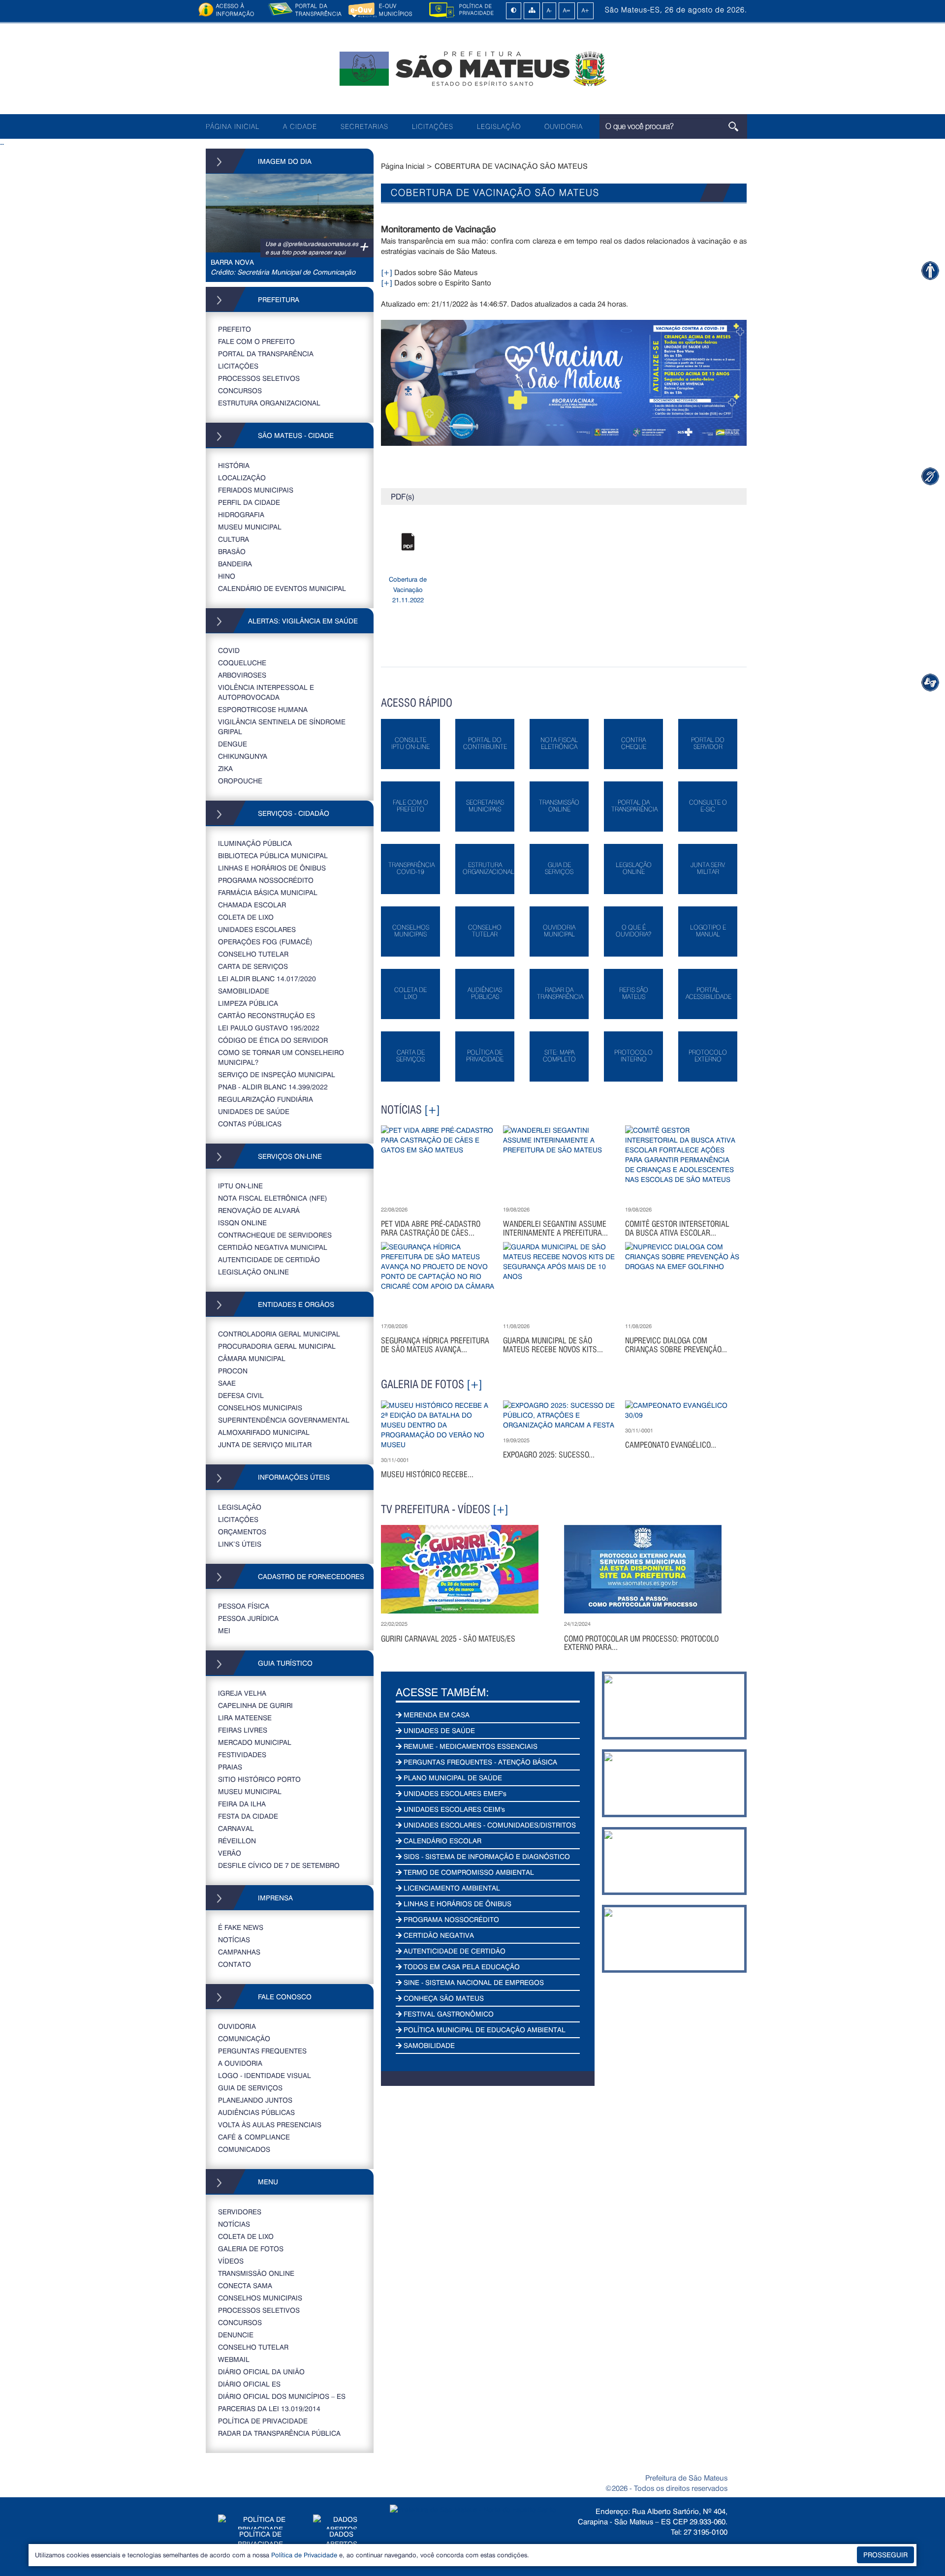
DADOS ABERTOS (342, 2539)
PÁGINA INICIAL (233, 126)
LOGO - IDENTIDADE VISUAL (265, 2075)
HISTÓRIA (234, 465)
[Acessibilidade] (930, 270)
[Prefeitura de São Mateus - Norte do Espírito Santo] (472, 68)
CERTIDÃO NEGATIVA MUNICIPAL (273, 1247)
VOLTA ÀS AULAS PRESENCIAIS (270, 2125)
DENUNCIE (236, 2335)
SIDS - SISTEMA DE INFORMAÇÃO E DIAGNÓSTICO (486, 1856)
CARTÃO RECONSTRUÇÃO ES (267, 1015)
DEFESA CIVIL (241, 1395)
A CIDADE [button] (300, 126)
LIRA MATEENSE (245, 1718)
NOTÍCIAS (234, 1940)
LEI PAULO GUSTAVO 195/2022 (269, 1028)
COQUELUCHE (242, 663)
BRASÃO (232, 551)
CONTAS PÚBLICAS (250, 1124)
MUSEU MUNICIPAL (250, 527)
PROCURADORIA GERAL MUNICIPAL (277, 1346)
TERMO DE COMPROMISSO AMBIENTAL (468, 1872)
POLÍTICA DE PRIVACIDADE (263, 2421)
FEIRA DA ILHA (242, 1804)
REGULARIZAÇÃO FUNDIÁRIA (266, 1099)
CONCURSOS (240, 390)
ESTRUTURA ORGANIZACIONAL (269, 403)
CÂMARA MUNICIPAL (252, 1358)
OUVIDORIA (564, 126)
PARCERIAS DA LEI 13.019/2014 (269, 2408)
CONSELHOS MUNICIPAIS (260, 1408)
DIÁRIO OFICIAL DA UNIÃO (261, 2372)
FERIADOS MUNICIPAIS (256, 490)
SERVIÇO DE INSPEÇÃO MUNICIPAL (277, 1074)
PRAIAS (230, 1767)
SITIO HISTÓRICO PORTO (259, 1779)
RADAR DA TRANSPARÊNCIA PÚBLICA (279, 2433)
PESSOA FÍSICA (244, 1606)
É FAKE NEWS (241, 1927)
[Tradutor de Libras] (930, 476)
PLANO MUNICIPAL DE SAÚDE (452, 1778)
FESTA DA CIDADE (248, 1816)
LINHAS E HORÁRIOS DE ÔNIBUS (272, 868)
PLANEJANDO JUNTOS (255, 2100)
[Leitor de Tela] (930, 682)
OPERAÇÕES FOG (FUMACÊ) (265, 942)
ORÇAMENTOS (242, 1532)
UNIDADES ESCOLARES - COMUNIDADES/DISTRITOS (489, 1825)
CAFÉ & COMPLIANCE (254, 2137)
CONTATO (235, 1964)
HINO (227, 576)
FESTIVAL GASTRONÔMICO (448, 2014)
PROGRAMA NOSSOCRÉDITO (266, 880)
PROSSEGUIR (885, 2555)
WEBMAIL (234, 2359)
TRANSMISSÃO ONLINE (256, 2273)
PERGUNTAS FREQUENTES (262, 2051)
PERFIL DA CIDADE (249, 502)
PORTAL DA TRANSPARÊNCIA (266, 354)
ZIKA (225, 768)
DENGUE (233, 744)
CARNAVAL (236, 1828)
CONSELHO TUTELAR (253, 954)
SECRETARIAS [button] (364, 126)
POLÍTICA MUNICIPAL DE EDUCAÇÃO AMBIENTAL (484, 2030)
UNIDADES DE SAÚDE (254, 1111)
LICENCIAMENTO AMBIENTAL (451, 1888)
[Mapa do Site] (532, 11)
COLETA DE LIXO (246, 917)
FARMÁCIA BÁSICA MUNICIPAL (268, 892)
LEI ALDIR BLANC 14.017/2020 (267, 978)
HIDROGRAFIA (241, 514)
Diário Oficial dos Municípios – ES (282, 2396)
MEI (224, 1630)
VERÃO (230, 1853)
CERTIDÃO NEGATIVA (438, 1935)
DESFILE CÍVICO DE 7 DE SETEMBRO (279, 1865)
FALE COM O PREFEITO (256, 341)
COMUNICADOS (244, 2149)
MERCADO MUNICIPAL (255, 1742)
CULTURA (234, 539)
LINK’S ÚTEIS (240, 1544)
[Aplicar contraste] (514, 11)
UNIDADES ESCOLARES (257, 929)
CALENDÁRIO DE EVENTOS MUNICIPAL (282, 588)
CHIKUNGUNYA (243, 756)
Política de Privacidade (304, 2555)
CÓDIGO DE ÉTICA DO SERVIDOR (273, 1040)
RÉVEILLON (237, 1841)
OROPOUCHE (240, 781)
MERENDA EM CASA (436, 1715)
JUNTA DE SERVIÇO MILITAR (265, 1444)
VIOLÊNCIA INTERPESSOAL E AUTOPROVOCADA (266, 692)
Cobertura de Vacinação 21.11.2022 (408, 590)
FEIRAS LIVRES (243, 1730)
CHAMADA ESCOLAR (252, 905)
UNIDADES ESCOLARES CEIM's (453, 1809)
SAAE (227, 1383)
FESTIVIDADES (242, 1754)
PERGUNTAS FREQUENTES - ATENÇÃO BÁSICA (479, 1762)
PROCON (233, 1371)
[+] (387, 272)
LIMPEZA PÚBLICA (248, 1003)
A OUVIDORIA (240, 2063)
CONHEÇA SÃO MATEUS (443, 1998)
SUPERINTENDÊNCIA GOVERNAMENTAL (284, 1420)
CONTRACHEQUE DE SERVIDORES (275, 1235)
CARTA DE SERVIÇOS (253, 966)
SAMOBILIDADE (244, 991)
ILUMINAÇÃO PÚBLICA (255, 843)
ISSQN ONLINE (242, 1223)
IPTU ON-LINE (240, 1186)
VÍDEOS (231, 2261)
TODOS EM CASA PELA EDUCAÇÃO (461, 1967)
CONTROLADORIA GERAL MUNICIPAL (279, 1334)
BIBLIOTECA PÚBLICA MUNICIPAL (273, 855)
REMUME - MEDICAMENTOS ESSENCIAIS (470, 1746)
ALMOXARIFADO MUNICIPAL (264, 1432)
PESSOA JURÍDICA (248, 1618)
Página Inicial (403, 166)
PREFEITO (235, 329)
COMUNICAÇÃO (244, 2038)
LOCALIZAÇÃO (242, 478)
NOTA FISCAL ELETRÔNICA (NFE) (273, 1198)
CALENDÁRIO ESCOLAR (441, 1841)
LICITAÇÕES (433, 126)
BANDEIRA (235, 564)
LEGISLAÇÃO (499, 126)
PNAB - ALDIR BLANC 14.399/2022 (273, 1087)
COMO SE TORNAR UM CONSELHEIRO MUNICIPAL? (281, 1057)
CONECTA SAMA (245, 2285)
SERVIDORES (240, 2212)
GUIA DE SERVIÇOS (250, 2088)
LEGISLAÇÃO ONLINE (253, 1272)
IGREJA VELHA (242, 1693)
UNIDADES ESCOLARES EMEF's (454, 1793)
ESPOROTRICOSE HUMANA (263, 709)
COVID (229, 650)
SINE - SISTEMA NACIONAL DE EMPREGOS (473, 1982)
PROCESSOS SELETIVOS (259, 378)
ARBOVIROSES (242, 675)
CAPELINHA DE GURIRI (255, 1705)
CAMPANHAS (239, 1952)
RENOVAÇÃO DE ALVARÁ (259, 1210)
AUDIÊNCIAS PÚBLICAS (256, 2112)
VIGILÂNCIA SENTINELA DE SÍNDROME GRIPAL (282, 727)
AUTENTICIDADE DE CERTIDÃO (269, 1259)
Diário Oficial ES (249, 2384)
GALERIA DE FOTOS (251, 2249)
